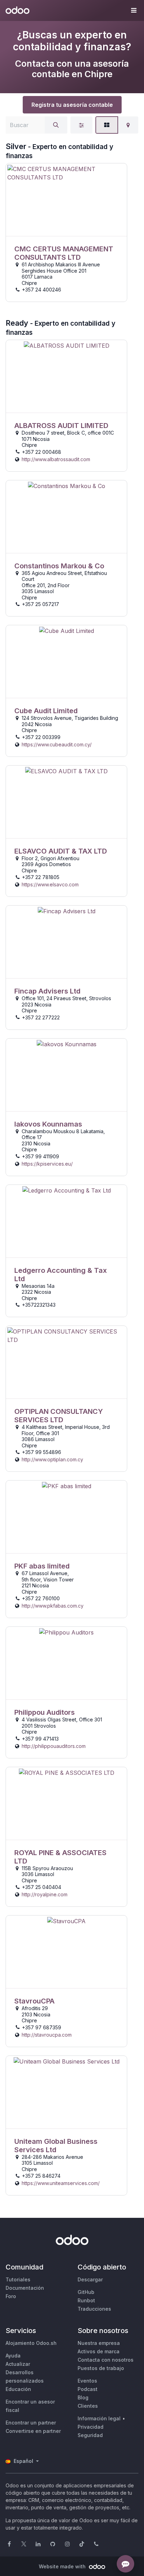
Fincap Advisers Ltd (47, 991)
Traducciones (94, 2309)
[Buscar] (56, 125)
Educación (18, 2389)
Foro (11, 2296)
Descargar (90, 2279)
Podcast (88, 2389)
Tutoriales (18, 2279)
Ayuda (13, 2356)
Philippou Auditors (45, 1712)
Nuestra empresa (99, 2343)
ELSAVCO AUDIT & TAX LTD (61, 851)
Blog (83, 2397)
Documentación (25, 2288)
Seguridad (90, 2435)
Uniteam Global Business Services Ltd (56, 2146)
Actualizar (18, 2364)
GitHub (86, 2292)
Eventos (87, 2381)
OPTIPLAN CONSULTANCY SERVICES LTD (59, 1416)
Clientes (88, 2406)
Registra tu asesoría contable (72, 105)
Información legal (99, 2418)
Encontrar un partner (31, 2423)
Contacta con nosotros (106, 2360)
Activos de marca (99, 2351)
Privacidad (91, 2427)
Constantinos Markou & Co (59, 566)
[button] (134, 10)
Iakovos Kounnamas (48, 1124)
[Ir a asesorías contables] (66, 200)
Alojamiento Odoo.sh (31, 2343)
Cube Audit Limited (46, 711)
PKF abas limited (42, 1566)
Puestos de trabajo (101, 2368)
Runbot (86, 2300)
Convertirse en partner (33, 2431)
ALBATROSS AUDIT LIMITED (61, 426)
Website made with (63, 2566)
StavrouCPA (34, 2001)
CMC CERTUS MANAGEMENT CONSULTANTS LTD (64, 253)
